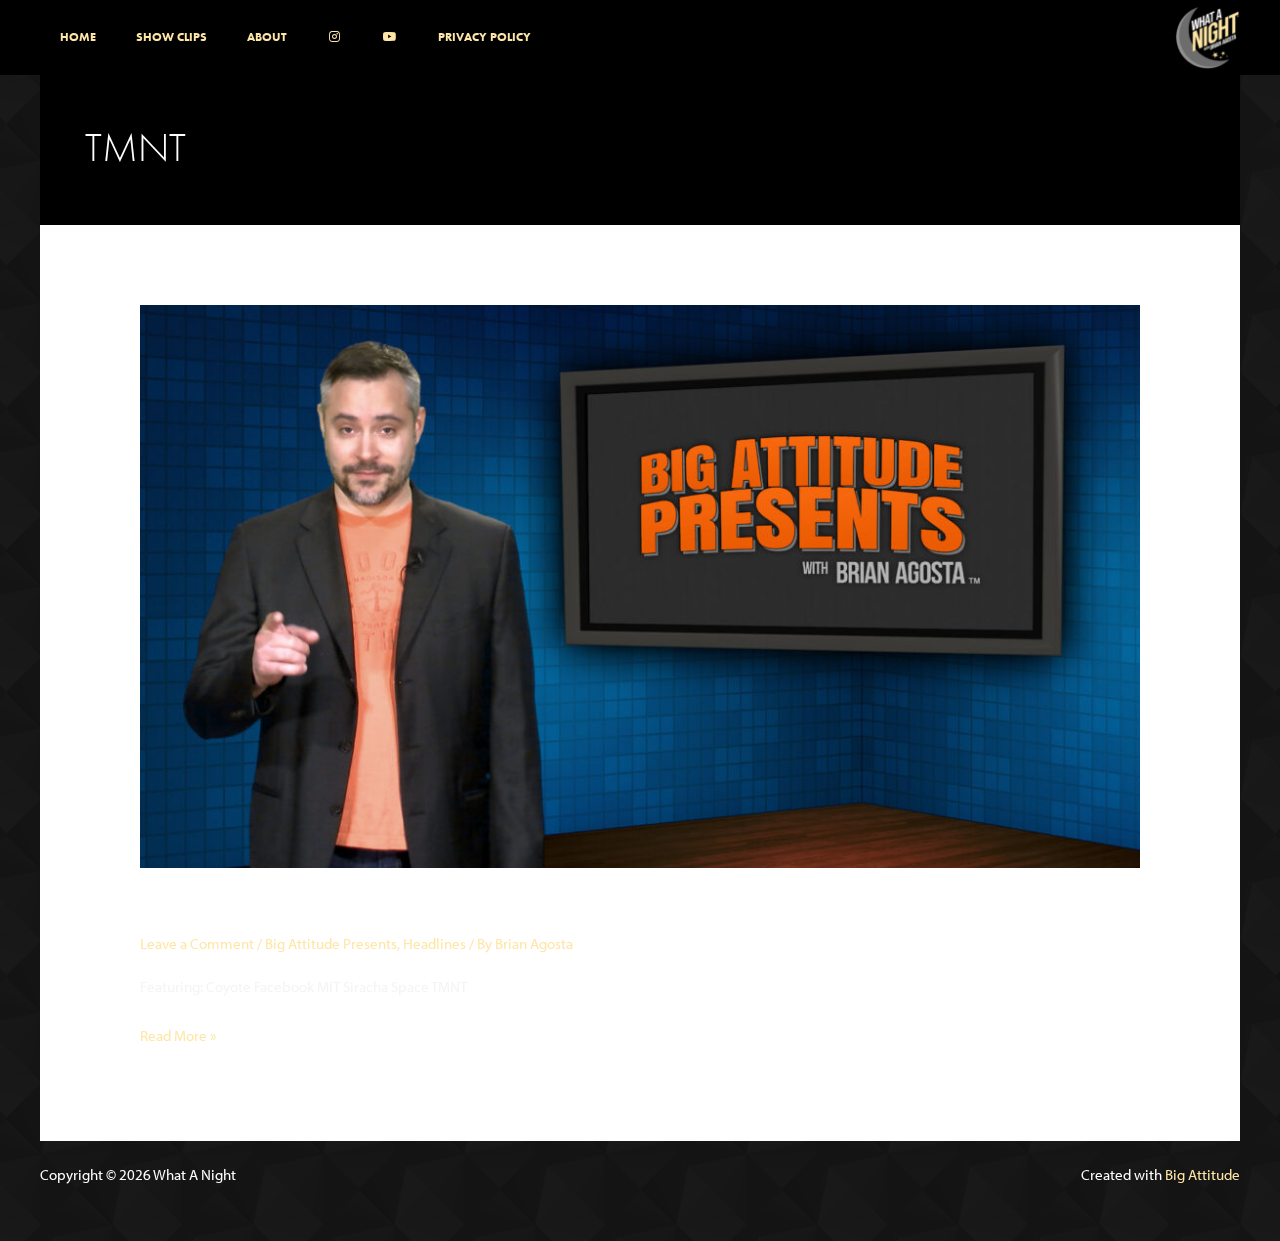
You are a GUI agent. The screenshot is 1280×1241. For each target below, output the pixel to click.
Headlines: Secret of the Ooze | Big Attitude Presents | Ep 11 (491, 908)
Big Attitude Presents (331, 943)
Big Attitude (1202, 1174)
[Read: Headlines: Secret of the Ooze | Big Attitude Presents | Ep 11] (640, 584)
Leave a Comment (197, 943)
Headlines (434, 943)
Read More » (178, 1037)
